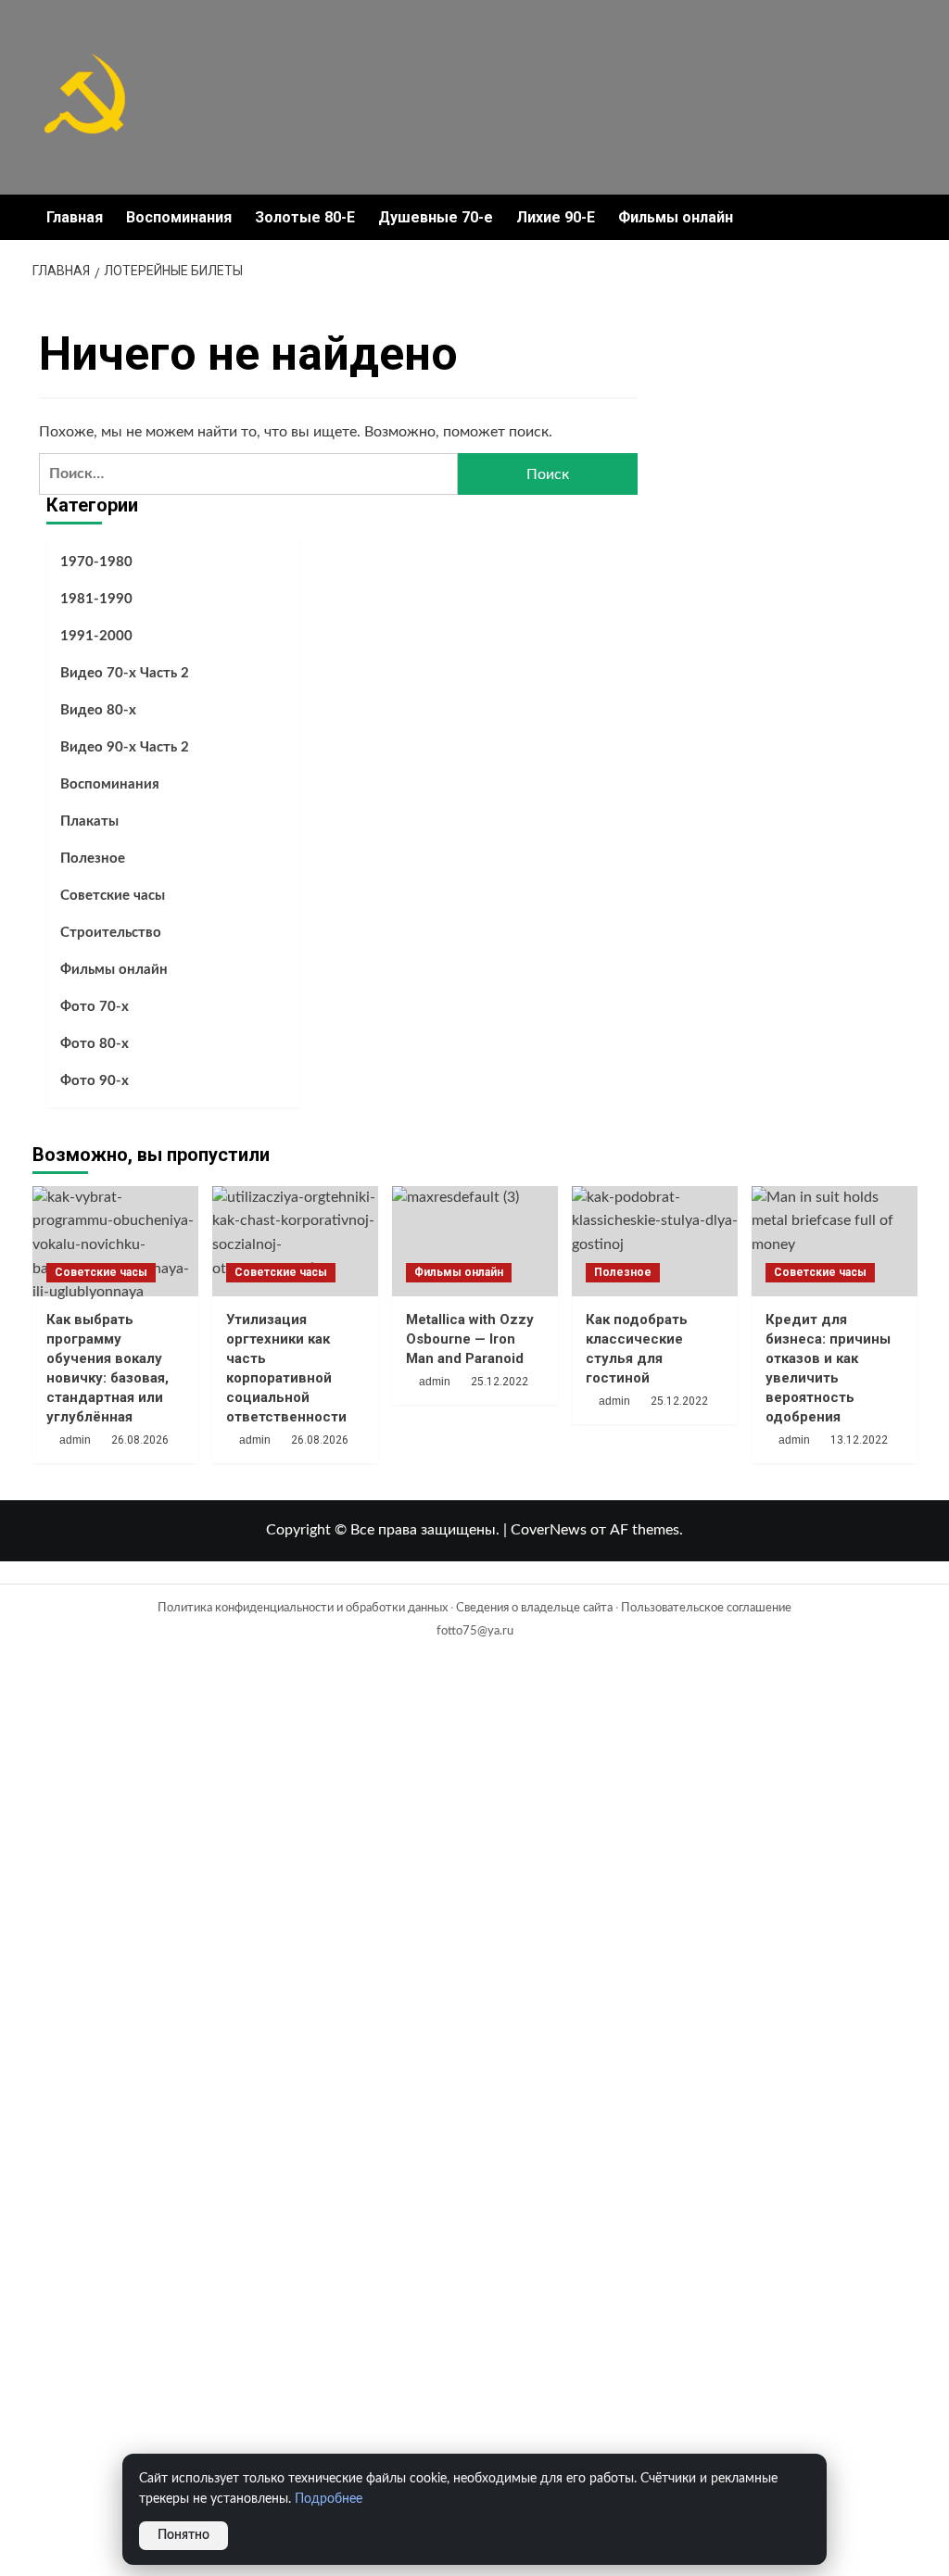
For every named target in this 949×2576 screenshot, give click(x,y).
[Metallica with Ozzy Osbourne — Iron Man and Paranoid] (475, 1241)
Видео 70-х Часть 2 (125, 673)
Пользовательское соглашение (706, 1608)
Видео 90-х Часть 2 (125, 747)
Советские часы (113, 896)
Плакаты (89, 821)
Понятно (183, 2535)
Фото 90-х (95, 1081)
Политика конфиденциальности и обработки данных (303, 1608)
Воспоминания (179, 217)
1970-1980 (96, 562)
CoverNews (549, 1530)
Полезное (93, 859)
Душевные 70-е (436, 217)
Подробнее (329, 2499)
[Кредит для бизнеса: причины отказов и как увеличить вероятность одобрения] (835, 1241)
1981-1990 (96, 599)
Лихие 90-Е (556, 217)
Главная (75, 217)
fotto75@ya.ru (475, 1631)
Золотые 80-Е (305, 217)
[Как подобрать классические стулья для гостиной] (655, 1241)
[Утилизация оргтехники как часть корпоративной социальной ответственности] (295, 1241)
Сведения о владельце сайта (534, 1608)
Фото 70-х (95, 1007)
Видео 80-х (98, 710)
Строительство (111, 933)
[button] (906, 217)
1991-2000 (96, 636)
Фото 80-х (95, 1044)
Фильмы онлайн (676, 217)
